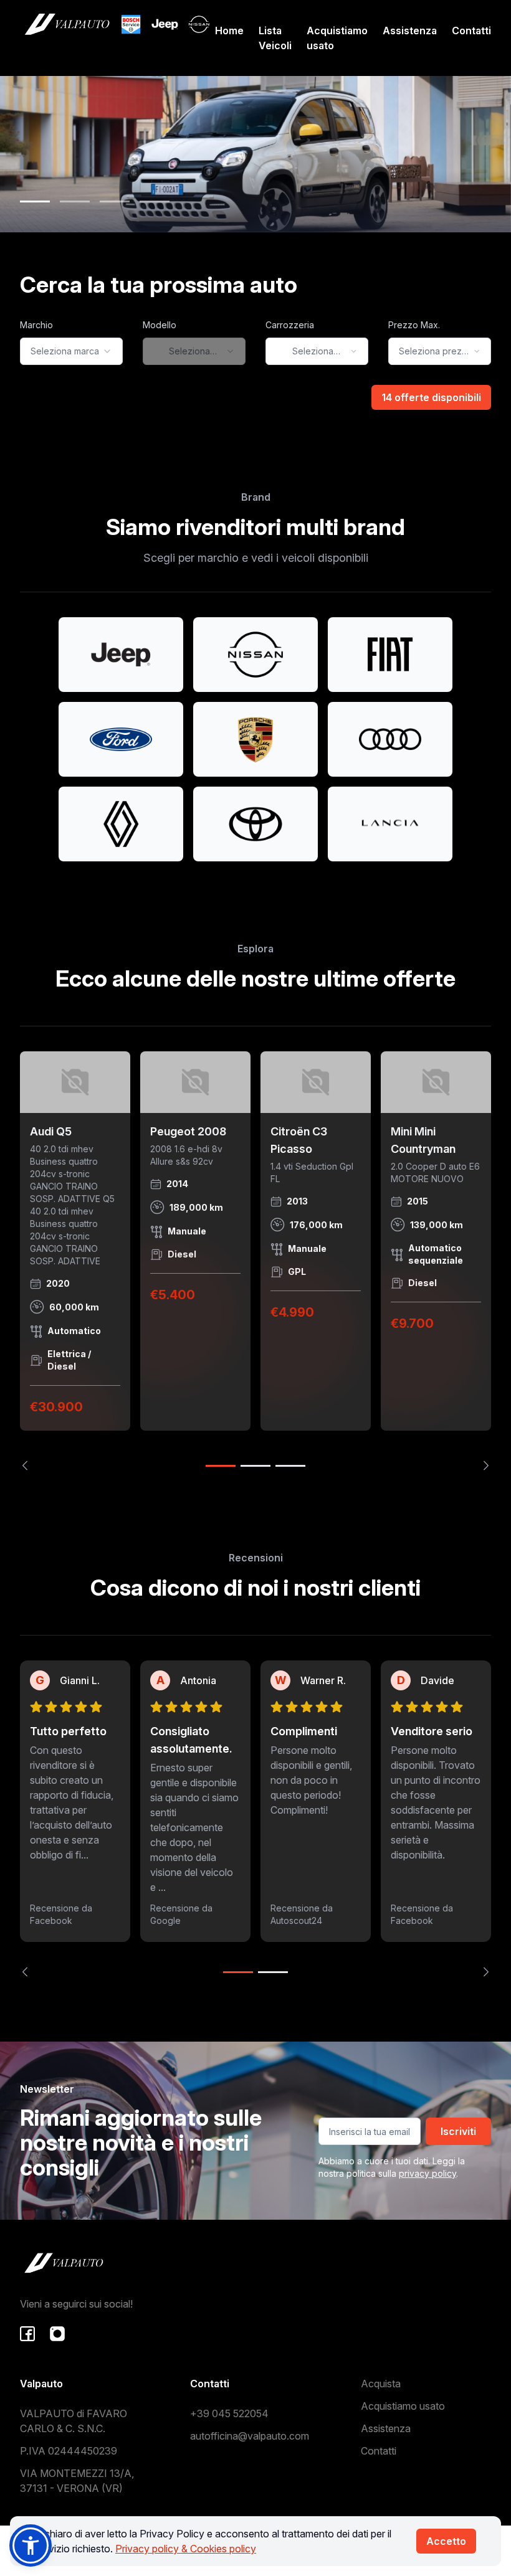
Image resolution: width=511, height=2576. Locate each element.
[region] (255, 1261)
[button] (31, 2545)
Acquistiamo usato (337, 38)
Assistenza (410, 31)
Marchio (36, 325)
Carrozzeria (290, 325)
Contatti (471, 31)
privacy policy (427, 2173)
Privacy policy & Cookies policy (186, 2549)
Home (229, 31)
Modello (160, 325)
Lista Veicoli (275, 38)
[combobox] (71, 351)
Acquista (381, 2384)
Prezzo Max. (414, 325)
